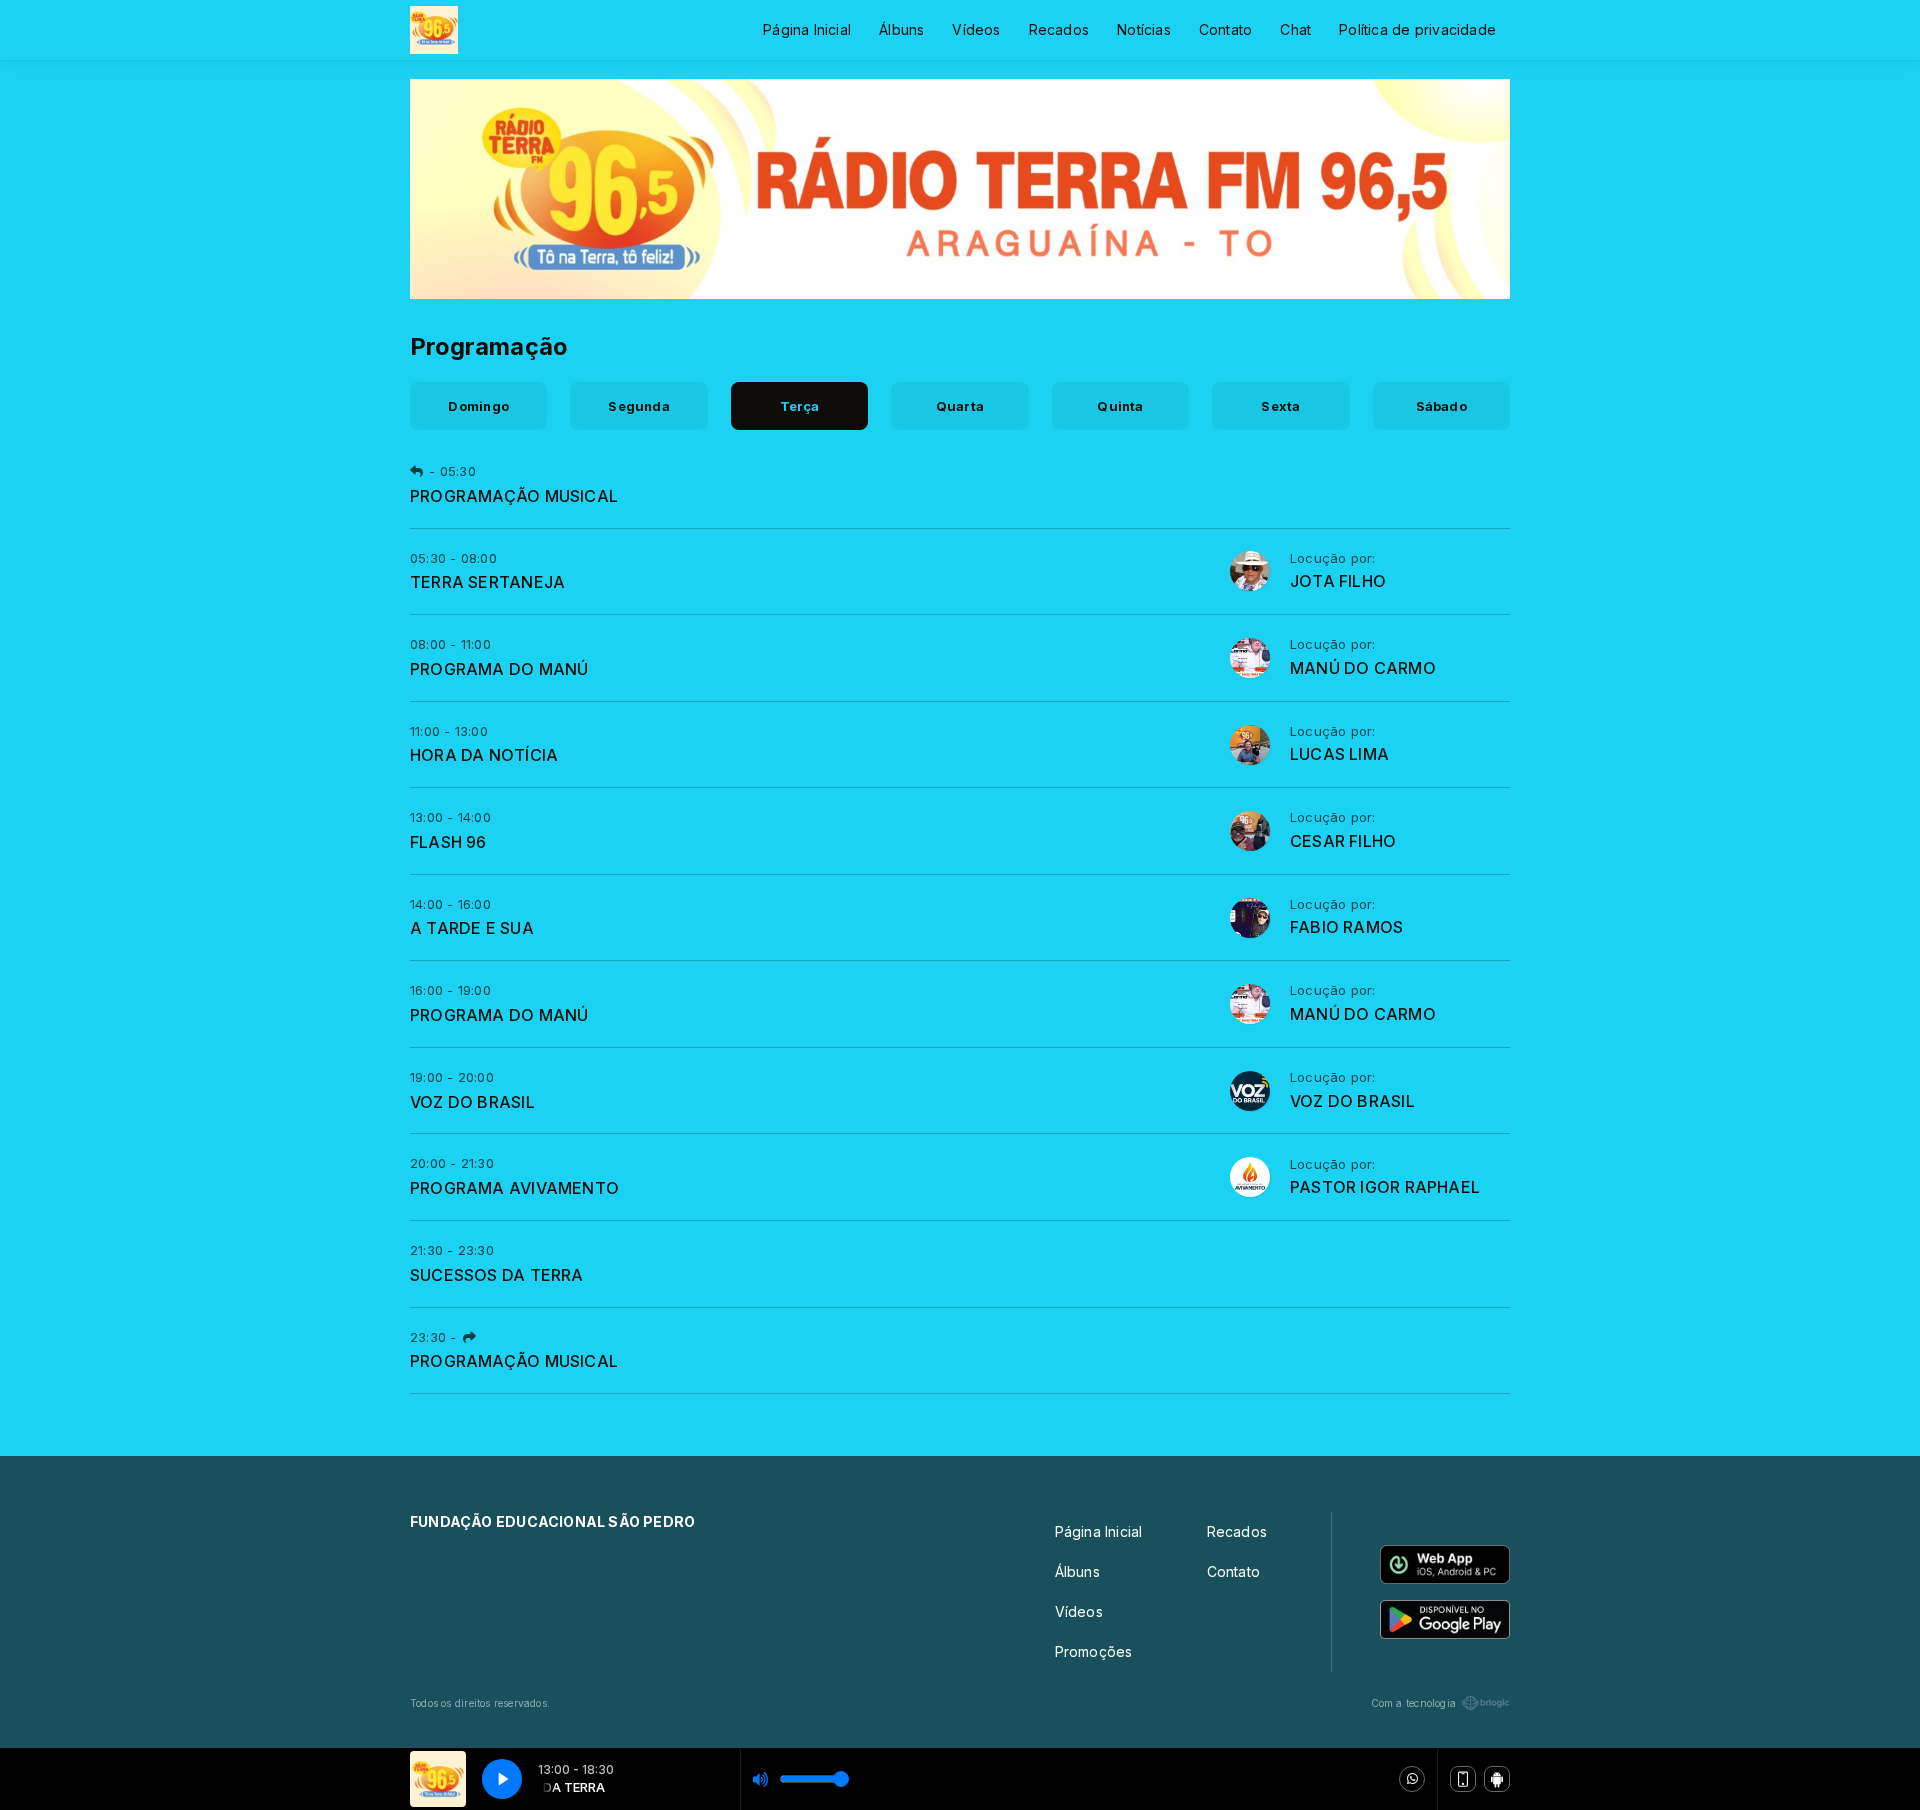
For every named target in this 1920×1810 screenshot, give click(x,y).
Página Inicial (807, 29)
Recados (1059, 29)
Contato (1225, 29)
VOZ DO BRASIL (472, 1102)
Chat (1295, 29)
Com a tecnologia (1413, 1703)
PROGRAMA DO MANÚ (499, 669)
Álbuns (901, 29)
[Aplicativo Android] (1497, 1779)
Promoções (1094, 1651)
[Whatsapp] (1412, 1779)
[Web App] (1463, 1779)
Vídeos (976, 29)
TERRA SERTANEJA (487, 582)
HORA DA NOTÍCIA (484, 755)
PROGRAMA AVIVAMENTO (514, 1188)
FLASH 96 (448, 842)
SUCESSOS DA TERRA (497, 1275)
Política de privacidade (1417, 29)
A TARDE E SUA (472, 928)
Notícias (1144, 29)
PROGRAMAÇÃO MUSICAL (514, 496)
